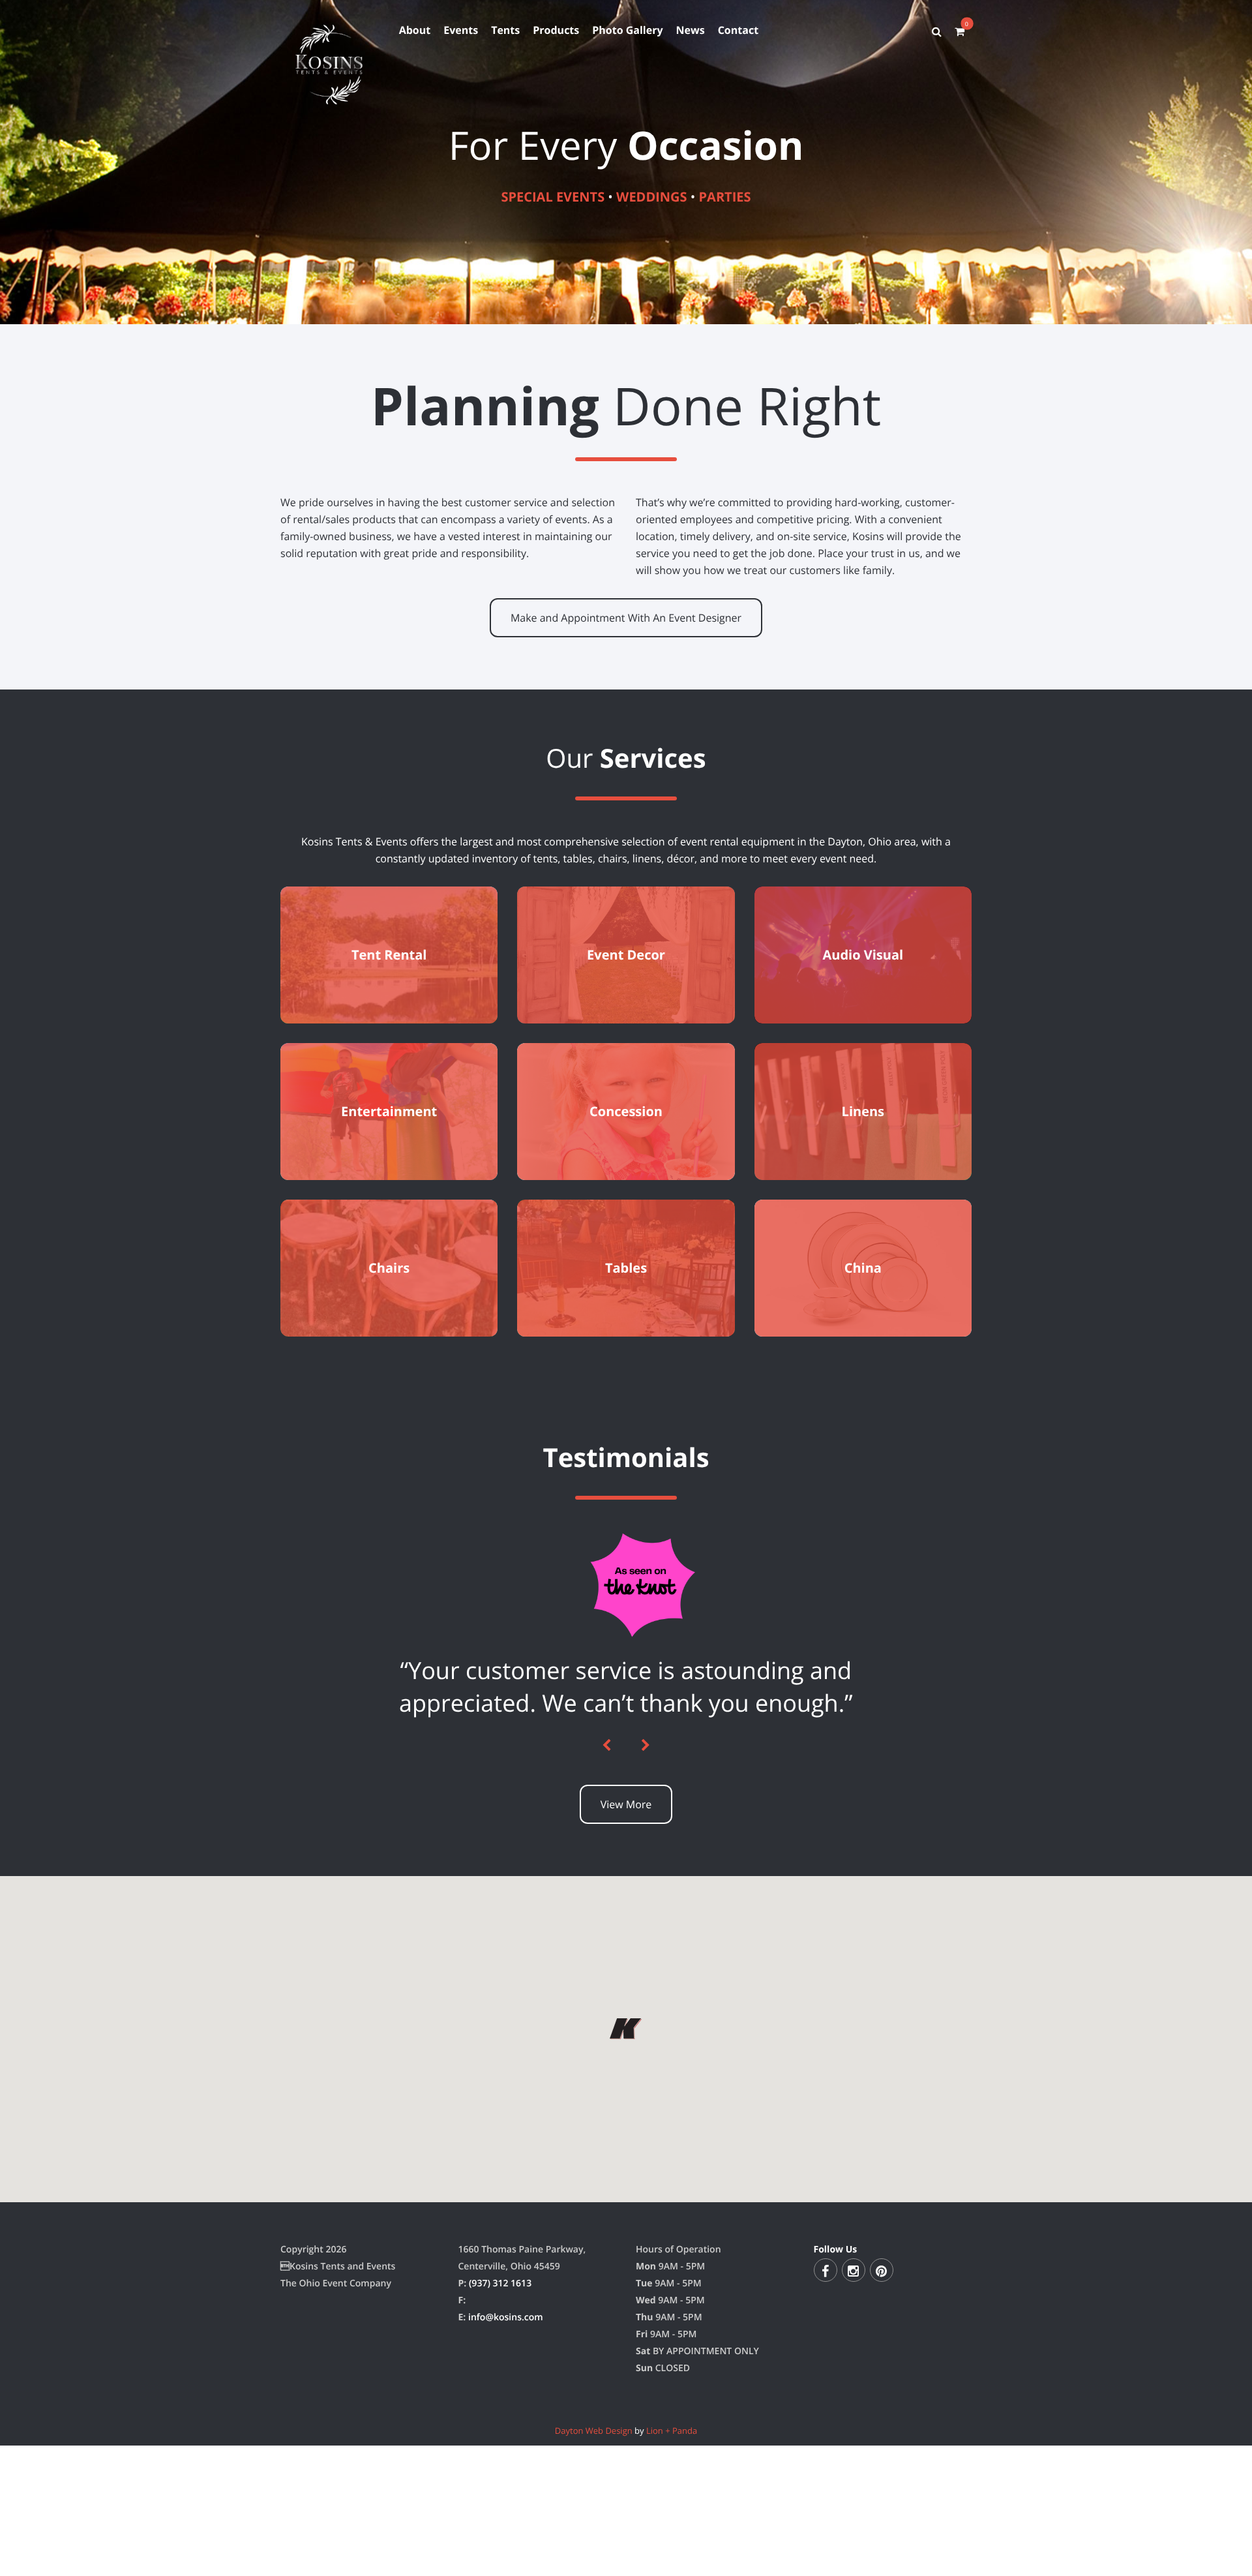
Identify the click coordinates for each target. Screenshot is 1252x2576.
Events (461, 30)
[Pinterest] (882, 2498)
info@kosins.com (506, 2546)
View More (626, 2033)
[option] (626, 1801)
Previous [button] (606, 1974)
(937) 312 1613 (500, 2512)
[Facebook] (826, 2498)
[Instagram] (854, 2498)
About (415, 30)
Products (556, 30)
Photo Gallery (627, 30)
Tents (505, 30)
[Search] (937, 31)
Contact (738, 30)
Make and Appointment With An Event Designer (626, 618)
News (691, 30)
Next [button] (646, 1974)
